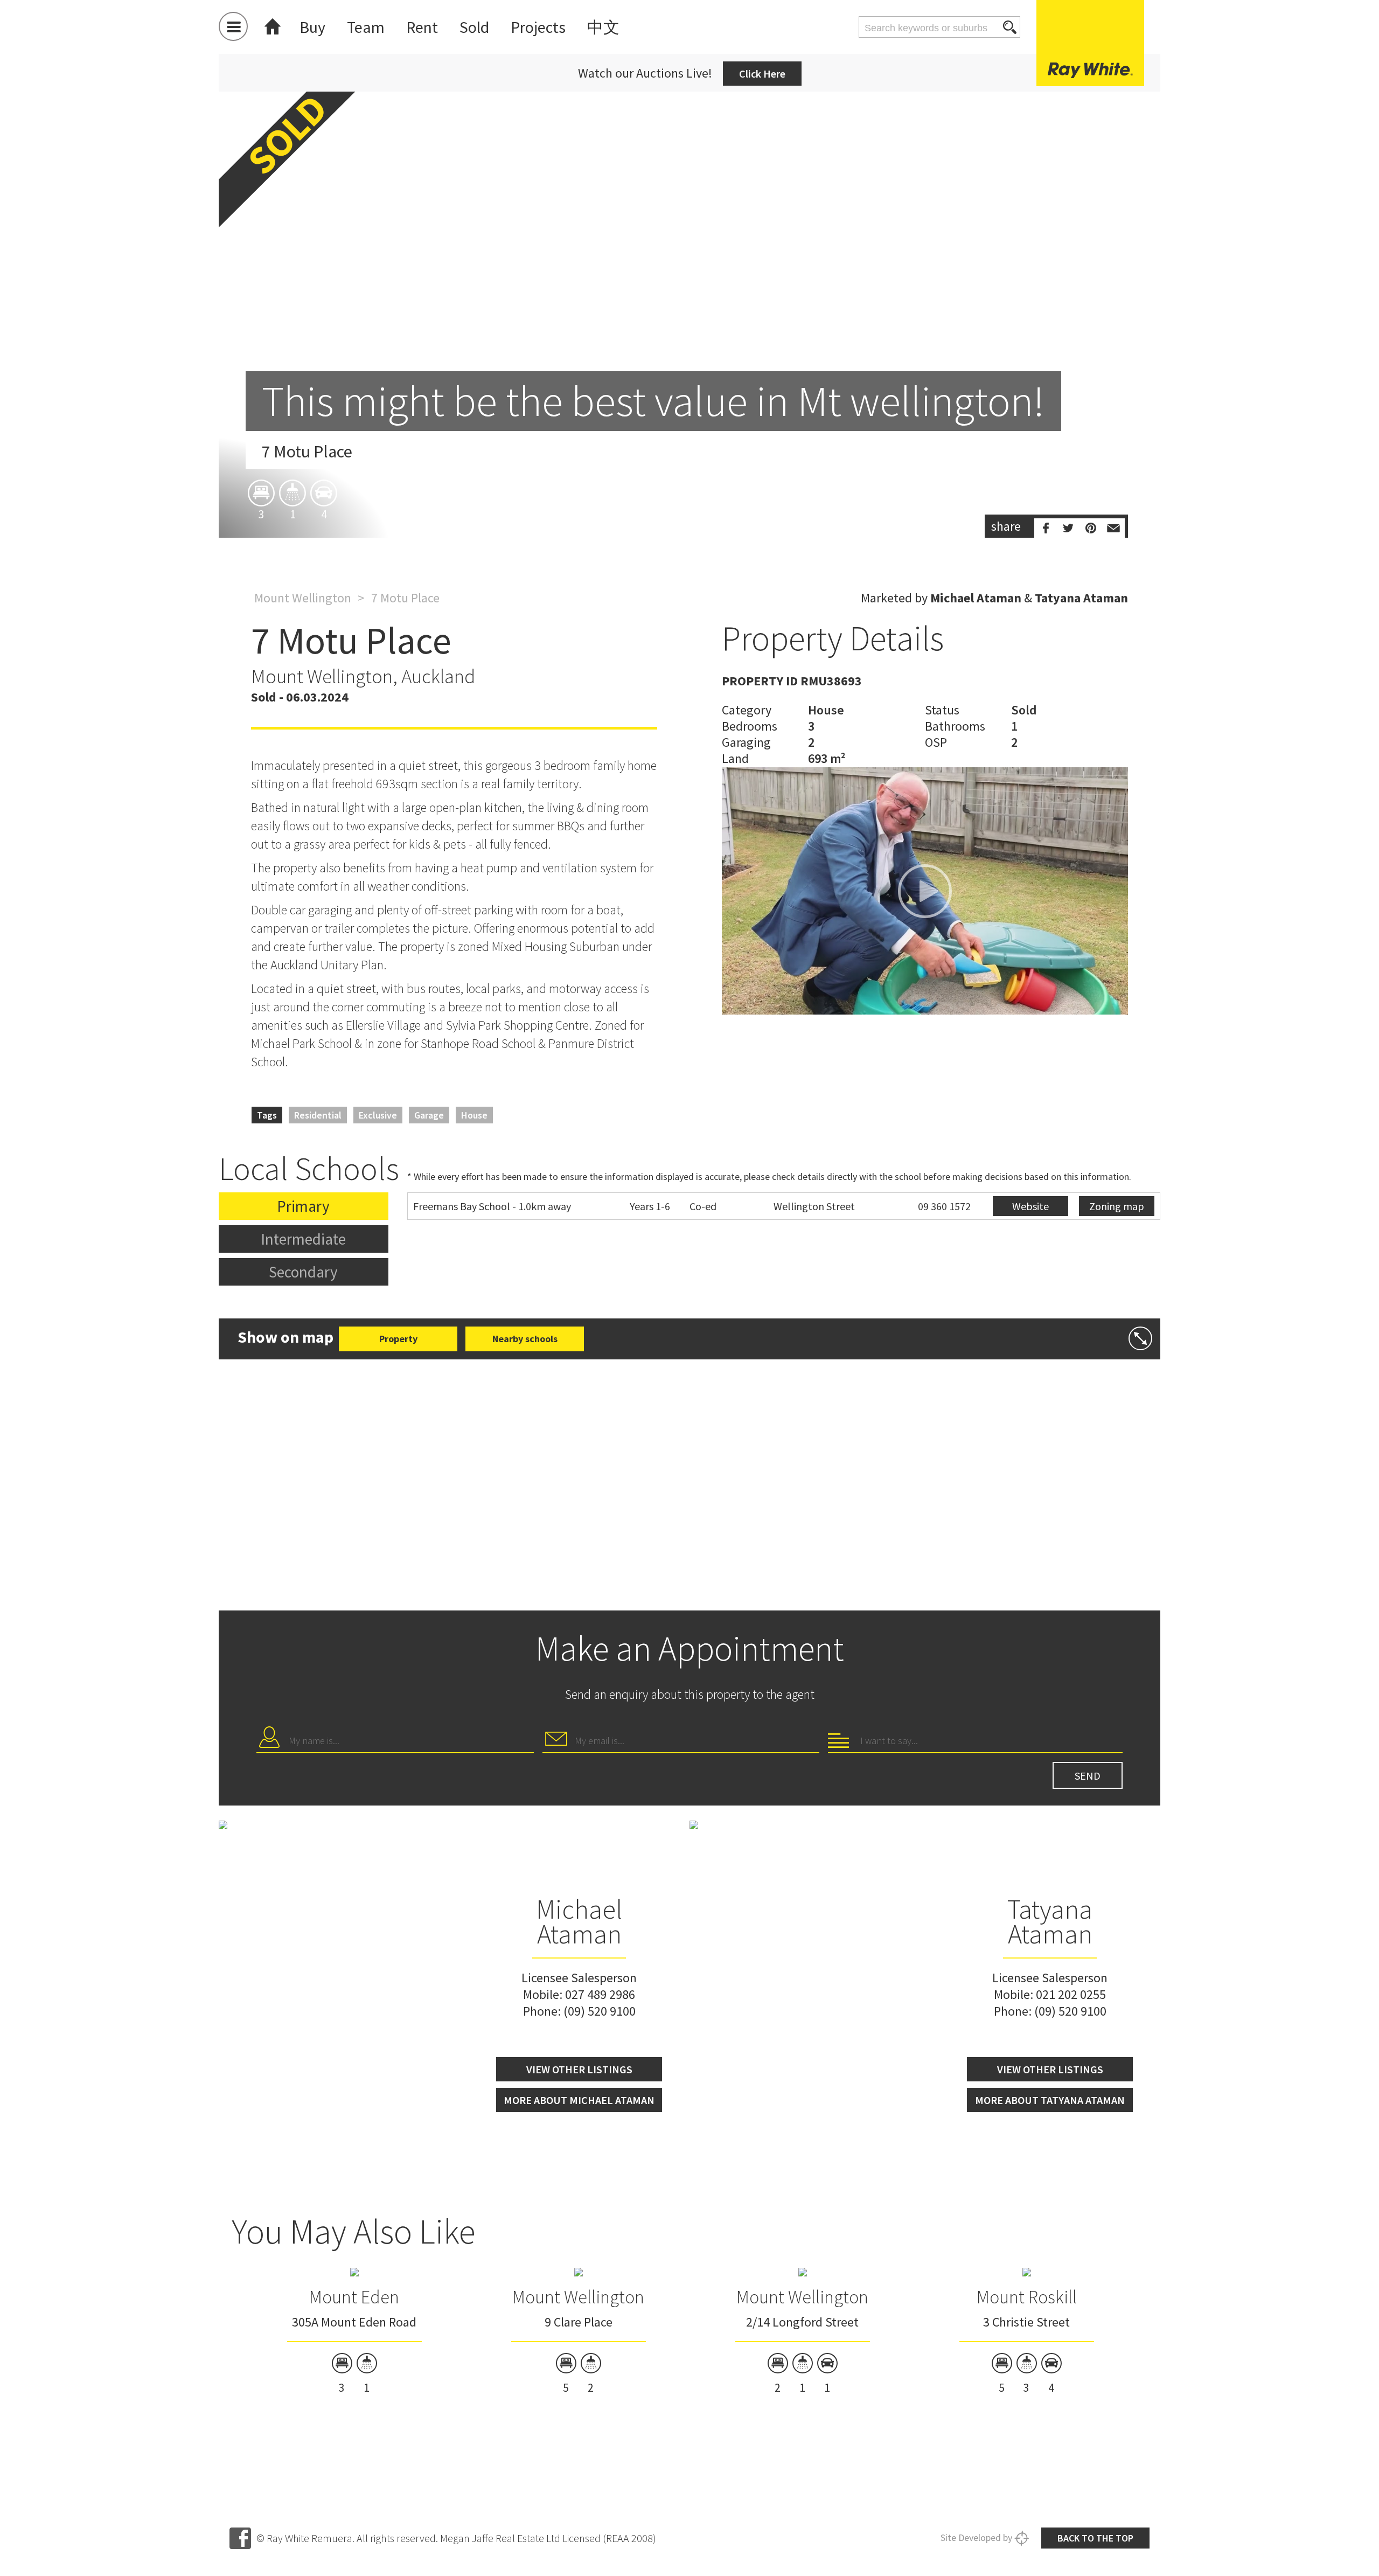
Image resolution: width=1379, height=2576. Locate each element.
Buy (312, 27)
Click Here (762, 74)
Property (398, 1339)
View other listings (579, 2069)
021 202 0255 (1071, 1994)
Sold (474, 27)
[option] (689, 302)
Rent (422, 27)
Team (366, 27)
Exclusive (378, 1115)
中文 (603, 27)
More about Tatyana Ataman (1050, 2100)
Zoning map (1117, 1206)
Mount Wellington (303, 598)
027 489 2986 (600, 1994)
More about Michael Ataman (579, 2100)
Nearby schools (525, 1339)
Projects (538, 27)
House (474, 1115)
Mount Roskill (1027, 2297)
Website (1030, 1206)
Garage (429, 1115)
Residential (318, 1115)
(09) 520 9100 (600, 2011)
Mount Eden (354, 2297)
